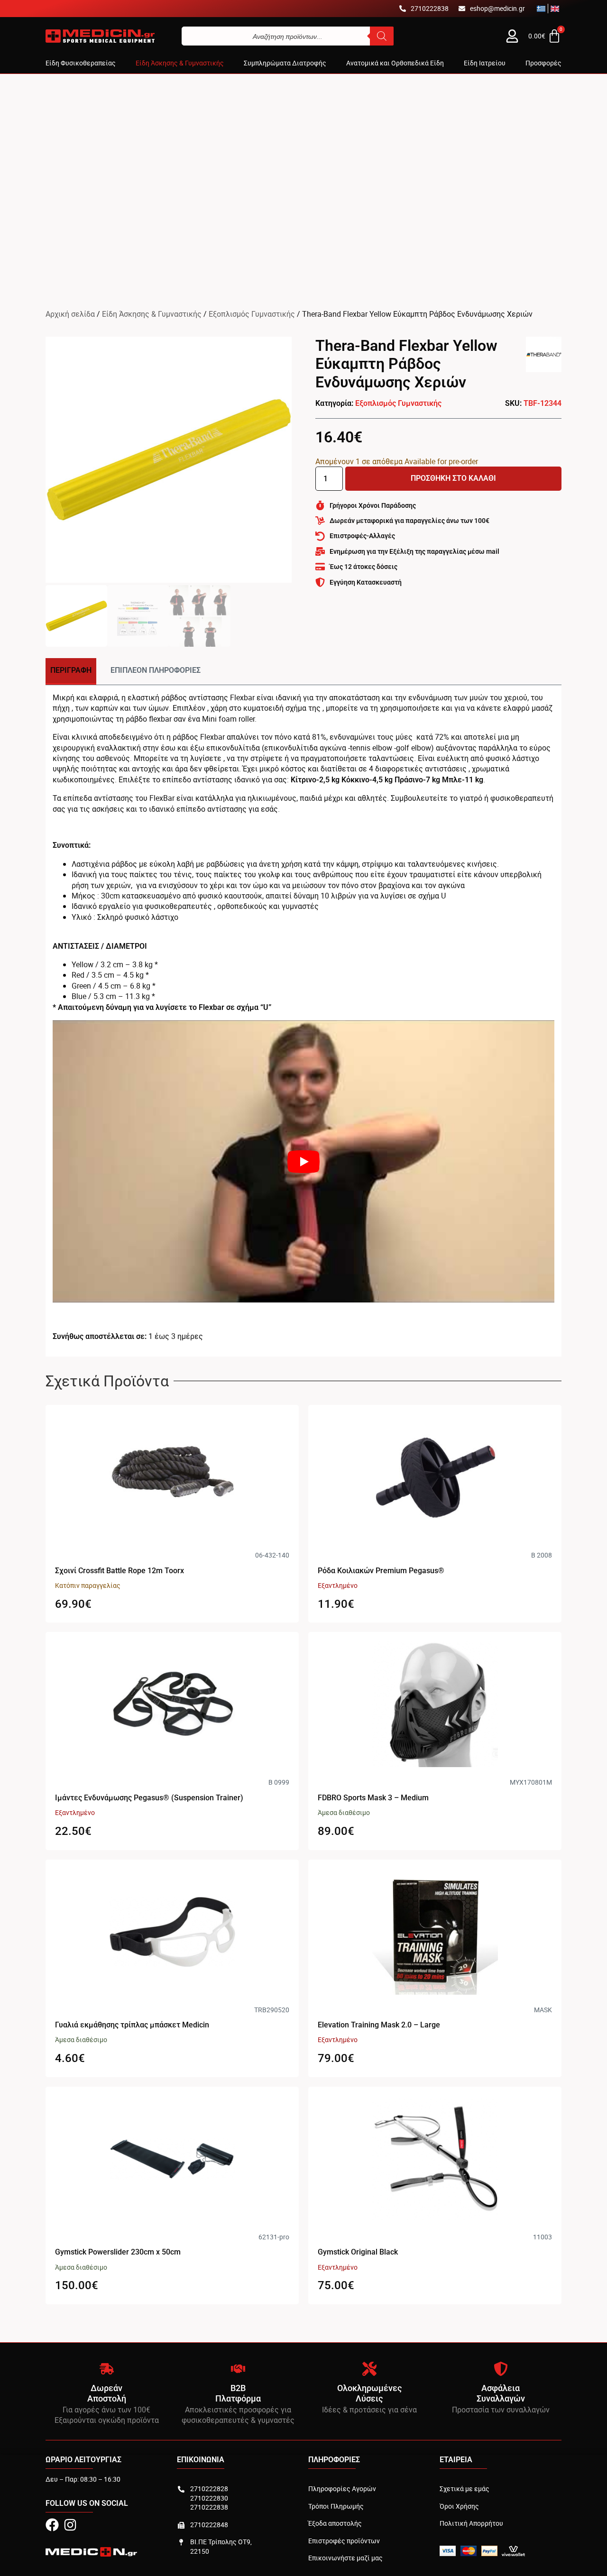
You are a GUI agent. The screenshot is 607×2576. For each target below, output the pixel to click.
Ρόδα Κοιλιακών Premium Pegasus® (381, 1571)
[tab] (71, 671)
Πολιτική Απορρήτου (471, 2523)
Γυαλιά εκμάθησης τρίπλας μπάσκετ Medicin (132, 2025)
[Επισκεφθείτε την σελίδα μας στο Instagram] (70, 2525)
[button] (81, 63)
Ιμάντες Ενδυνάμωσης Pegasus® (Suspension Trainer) (149, 1798)
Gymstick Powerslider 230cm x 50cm (118, 2252)
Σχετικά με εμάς (464, 2489)
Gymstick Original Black (358, 2252)
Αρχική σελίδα (70, 314)
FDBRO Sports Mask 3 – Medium (373, 1798)
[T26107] (169, 460)
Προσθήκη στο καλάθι (453, 478)
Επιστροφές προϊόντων (344, 2541)
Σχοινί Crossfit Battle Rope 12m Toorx (120, 1571)
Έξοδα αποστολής (335, 2523)
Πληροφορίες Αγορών (342, 2489)
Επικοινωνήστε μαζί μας (345, 2558)
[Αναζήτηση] (382, 36)
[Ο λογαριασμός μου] (512, 36)
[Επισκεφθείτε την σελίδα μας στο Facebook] (52, 2525)
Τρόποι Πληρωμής (336, 2506)
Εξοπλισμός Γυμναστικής (252, 314)
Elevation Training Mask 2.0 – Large (379, 2025)
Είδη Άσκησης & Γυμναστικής (152, 314)
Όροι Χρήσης (459, 2506)
